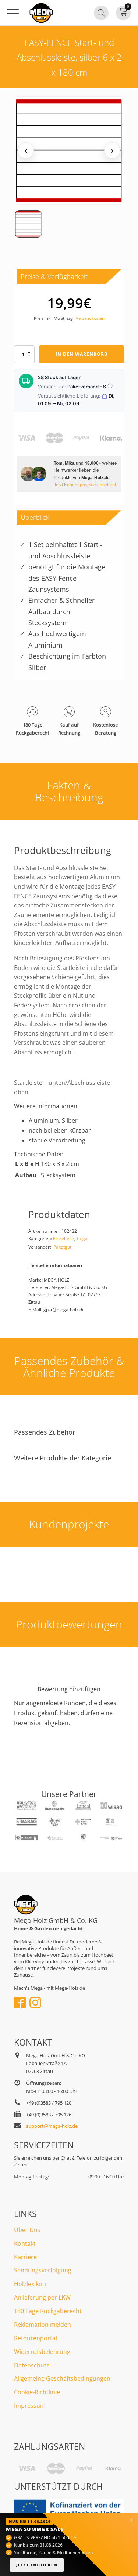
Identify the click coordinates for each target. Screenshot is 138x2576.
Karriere (25, 2257)
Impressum (30, 2406)
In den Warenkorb (82, 354)
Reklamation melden (43, 2325)
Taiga (82, 1238)
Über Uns (27, 2230)
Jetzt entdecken (37, 2565)
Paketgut (62, 1247)
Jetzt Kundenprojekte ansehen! (85, 485)
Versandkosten (90, 318)
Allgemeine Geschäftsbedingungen (62, 2378)
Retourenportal (36, 2338)
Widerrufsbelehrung (42, 2352)
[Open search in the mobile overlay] (101, 13)
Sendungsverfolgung (43, 2270)
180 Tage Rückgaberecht (48, 2311)
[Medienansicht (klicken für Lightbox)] (69, 151)
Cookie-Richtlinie (37, 2392)
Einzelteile (63, 1238)
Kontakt (25, 2243)
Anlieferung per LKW (42, 2297)
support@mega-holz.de (52, 2126)
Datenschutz (32, 2365)
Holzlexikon (30, 2284)
